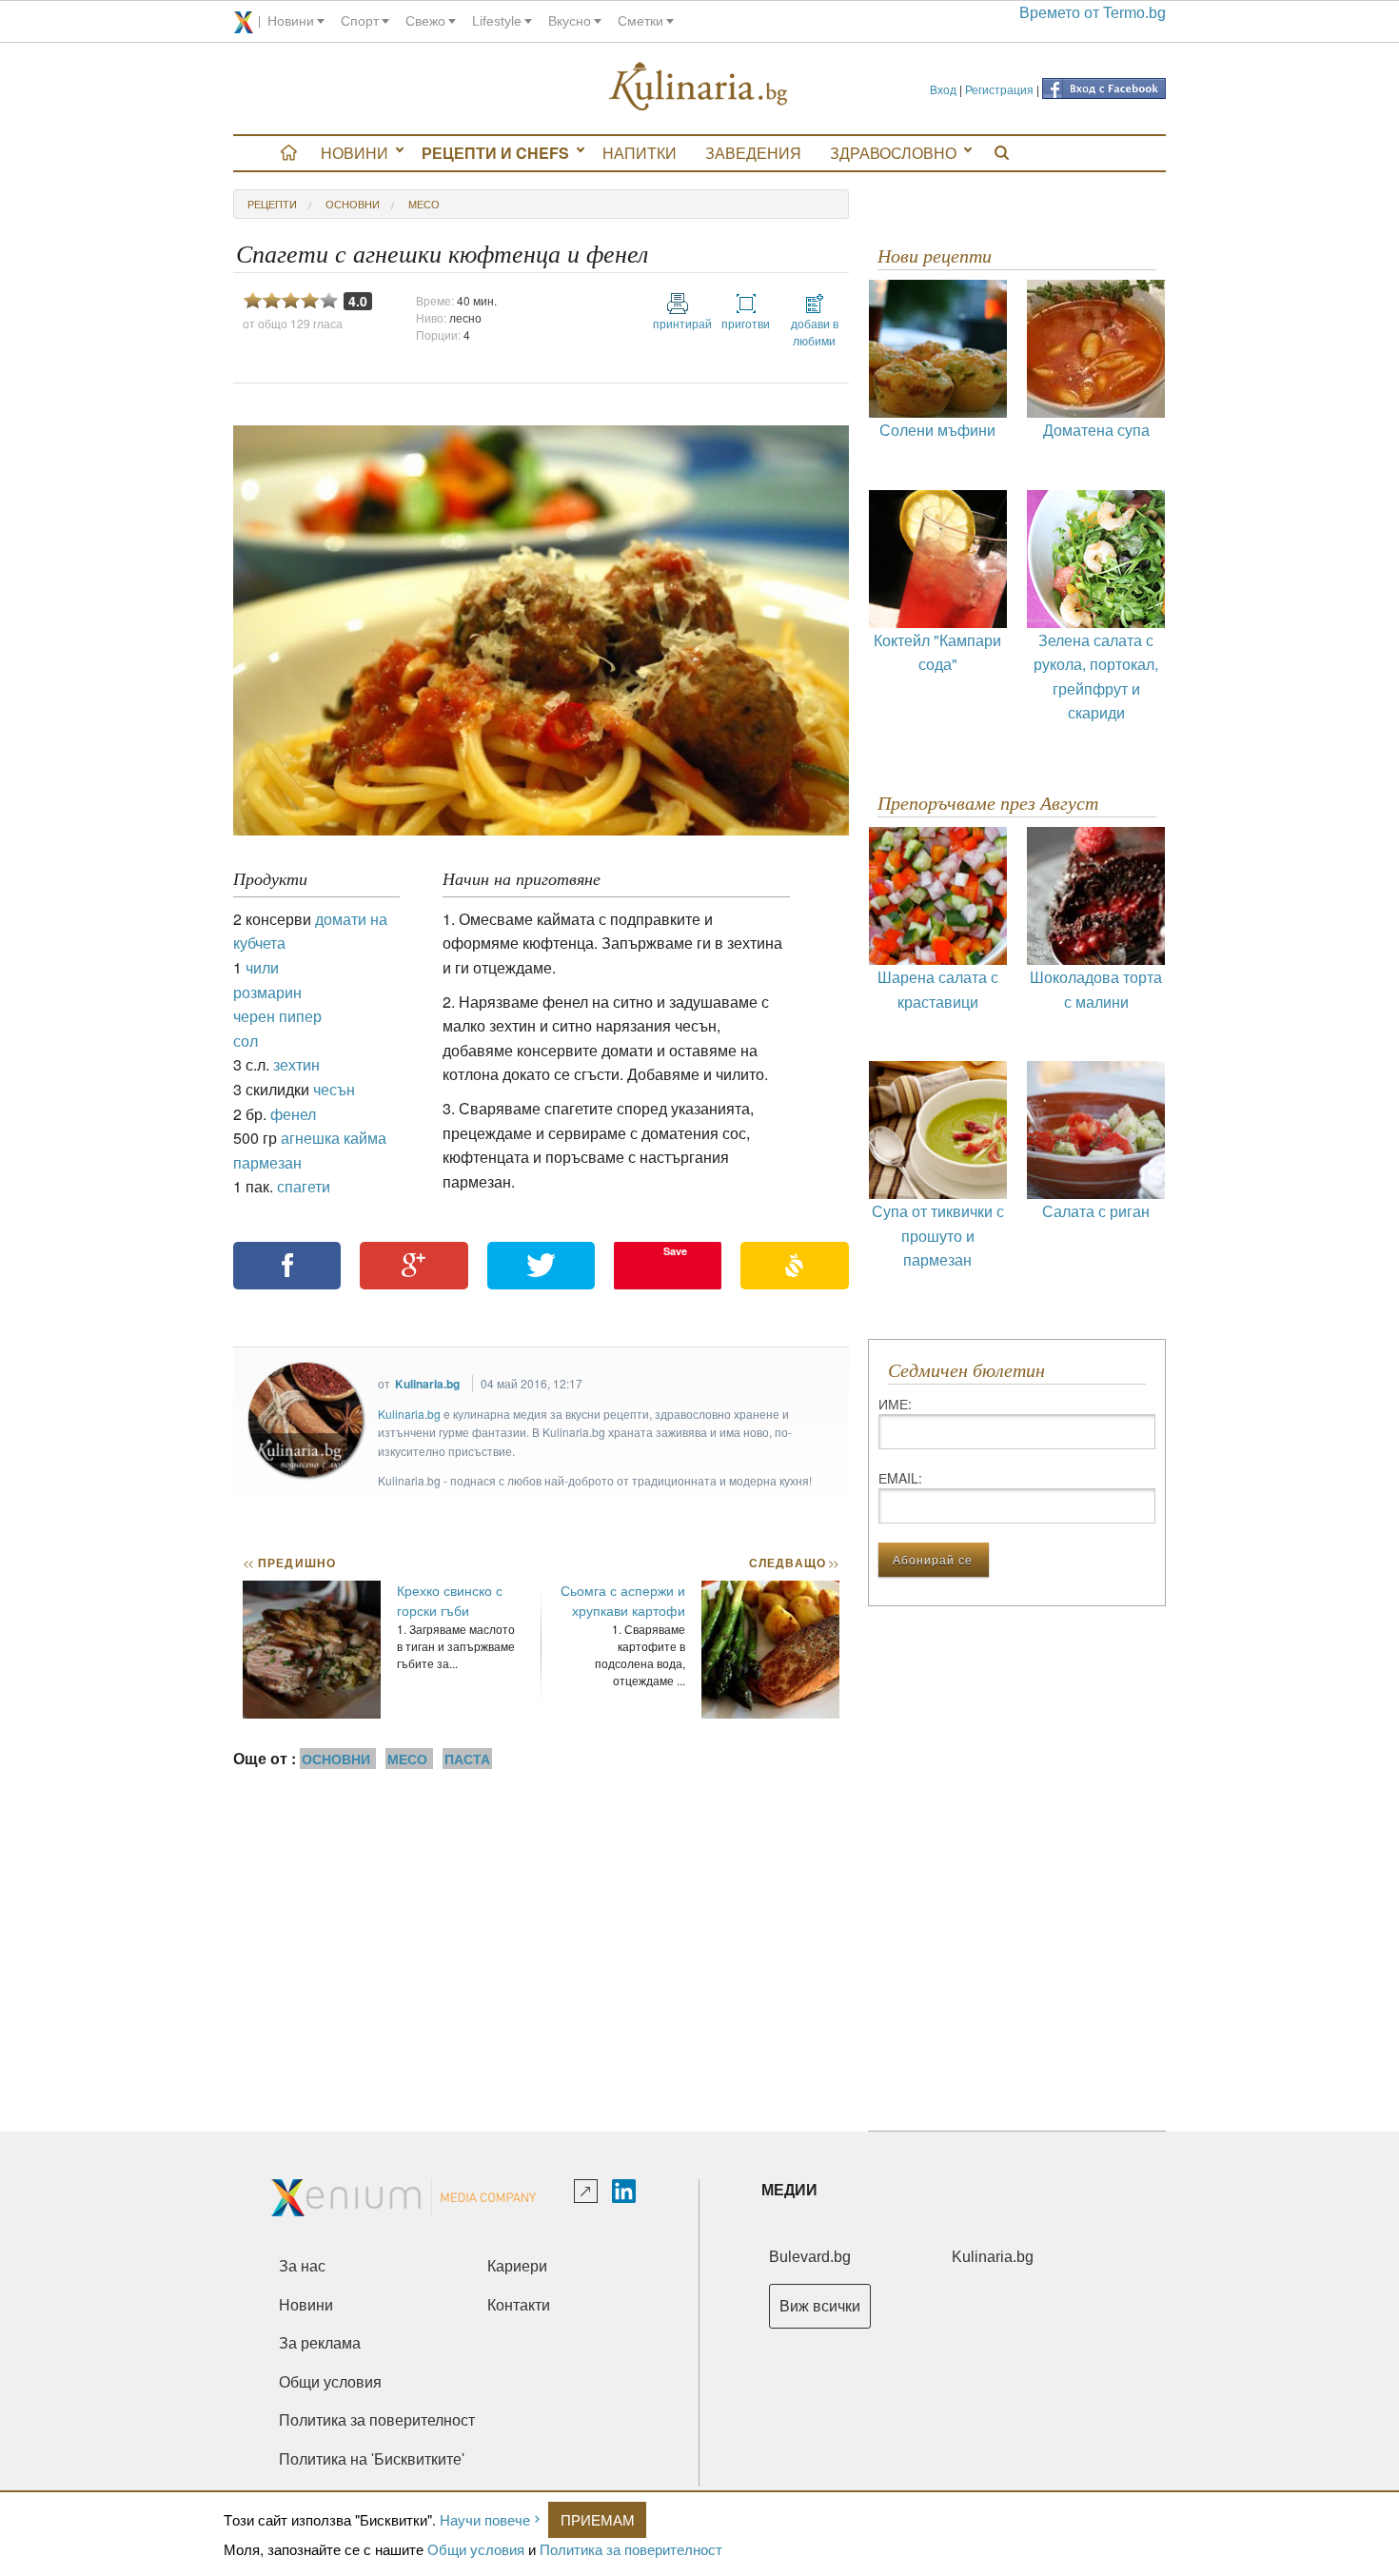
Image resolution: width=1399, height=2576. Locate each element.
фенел (293, 1114)
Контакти (519, 2305)
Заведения (753, 153)
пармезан (267, 1162)
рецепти (272, 204)
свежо (425, 21)
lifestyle (497, 21)
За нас (302, 2266)
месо (424, 204)
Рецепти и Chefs (495, 153)
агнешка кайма (334, 1138)
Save (675, 1251)
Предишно (289, 1563)
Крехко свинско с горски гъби (450, 1600)
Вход (943, 89)
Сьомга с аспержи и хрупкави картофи (623, 1600)
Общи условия (476, 2549)
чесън (334, 1089)
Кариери (517, 2266)
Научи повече (485, 2519)
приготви (746, 323)
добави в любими (815, 332)
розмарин (267, 992)
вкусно (570, 21)
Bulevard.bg (810, 2257)
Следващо (793, 1563)
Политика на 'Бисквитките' (372, 2459)
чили (262, 967)
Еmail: (900, 1478)
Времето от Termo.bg (1093, 13)
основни (353, 204)
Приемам (598, 2519)
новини (291, 21)
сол (246, 1041)
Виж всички (820, 2306)
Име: (895, 1404)
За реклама (320, 2343)
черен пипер (277, 1016)
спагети (304, 1186)
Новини (355, 153)
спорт (360, 21)
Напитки (640, 153)
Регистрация (999, 89)
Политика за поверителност (631, 2549)
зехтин (296, 1064)
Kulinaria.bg (427, 1384)
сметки (640, 21)
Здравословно (893, 153)
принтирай (678, 323)
